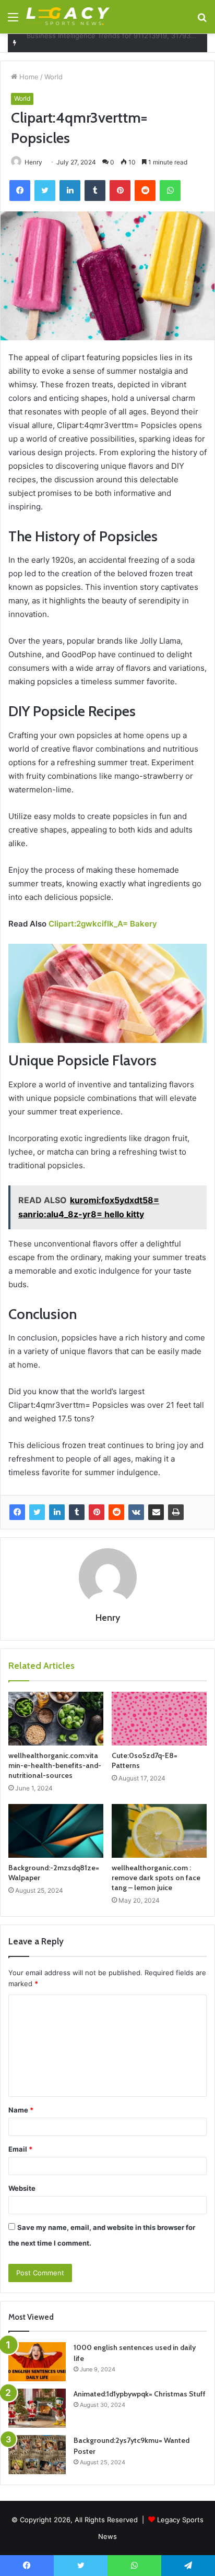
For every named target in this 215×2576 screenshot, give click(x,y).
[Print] (176, 1512)
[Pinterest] (97, 1512)
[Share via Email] (156, 1512)
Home (28, 77)
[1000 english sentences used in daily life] (37, 2362)
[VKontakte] (136, 1512)
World (53, 77)
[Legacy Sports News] (68, 17)
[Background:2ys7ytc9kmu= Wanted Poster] (37, 2455)
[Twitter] (37, 1512)
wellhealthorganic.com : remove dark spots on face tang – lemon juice (156, 1878)
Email (20, 2149)
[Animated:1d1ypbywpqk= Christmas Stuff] (37, 2408)
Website (22, 2188)
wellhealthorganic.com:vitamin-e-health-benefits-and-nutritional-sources (55, 1765)
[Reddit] (116, 1512)
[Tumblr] (77, 1512)
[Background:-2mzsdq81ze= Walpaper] (56, 1831)
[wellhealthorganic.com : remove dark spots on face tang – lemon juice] (159, 1831)
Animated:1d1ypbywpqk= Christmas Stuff (140, 2394)
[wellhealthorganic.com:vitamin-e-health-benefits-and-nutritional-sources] (56, 1719)
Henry (33, 162)
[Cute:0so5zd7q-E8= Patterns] (159, 1719)
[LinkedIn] (57, 1512)
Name (21, 2110)
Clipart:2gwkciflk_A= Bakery (103, 924)
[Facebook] (17, 1512)
